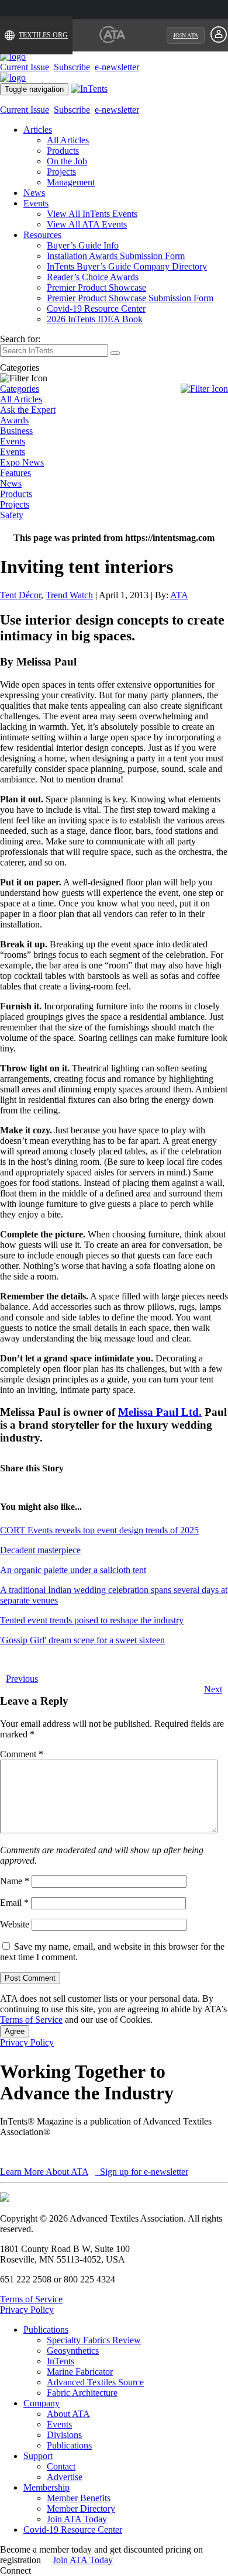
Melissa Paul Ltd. (160, 1412)
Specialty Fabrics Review (94, 2340)
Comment (22, 1754)
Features (15, 473)
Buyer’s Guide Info (83, 245)
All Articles (68, 140)
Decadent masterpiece (40, 1550)
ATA (179, 595)
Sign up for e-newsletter (143, 2172)
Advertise (65, 2477)
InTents (61, 2361)
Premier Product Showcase (96, 287)
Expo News (22, 462)
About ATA (68, 2414)
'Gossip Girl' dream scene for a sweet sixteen (82, 1640)
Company (42, 2403)
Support (38, 2456)
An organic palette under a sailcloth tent (73, 1570)
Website (15, 1924)
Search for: (20, 339)
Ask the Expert (28, 410)
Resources (42, 235)
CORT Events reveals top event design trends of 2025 (99, 1530)
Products (63, 151)
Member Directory (81, 2508)
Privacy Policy (27, 2042)
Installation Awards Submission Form (116, 256)
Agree (15, 2031)
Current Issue (25, 67)
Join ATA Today (77, 2519)
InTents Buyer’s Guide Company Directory (127, 266)
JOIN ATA (186, 35)
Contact (61, 2466)
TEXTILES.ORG (43, 35)
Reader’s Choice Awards (93, 277)
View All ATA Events (87, 224)
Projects (61, 172)
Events (36, 203)
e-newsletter (117, 67)
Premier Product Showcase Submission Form (130, 298)
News (34, 193)
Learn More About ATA (44, 2172)
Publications (46, 2330)
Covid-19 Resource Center (96, 308)
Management (71, 182)
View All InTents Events (92, 214)
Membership (46, 2487)
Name (15, 1881)
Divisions (64, 2435)
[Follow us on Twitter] (46, 2570)
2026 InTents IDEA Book (95, 319)
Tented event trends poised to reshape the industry (92, 1620)
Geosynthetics (73, 2351)
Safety (12, 515)
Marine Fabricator (80, 2372)
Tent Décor (20, 595)
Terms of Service (31, 2020)
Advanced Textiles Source (95, 2382)
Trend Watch (69, 595)
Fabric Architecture (82, 2393)
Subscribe (72, 67)
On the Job (67, 161)
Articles (38, 130)
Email (14, 1903)
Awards (14, 420)
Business (16, 431)
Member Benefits (79, 2498)
